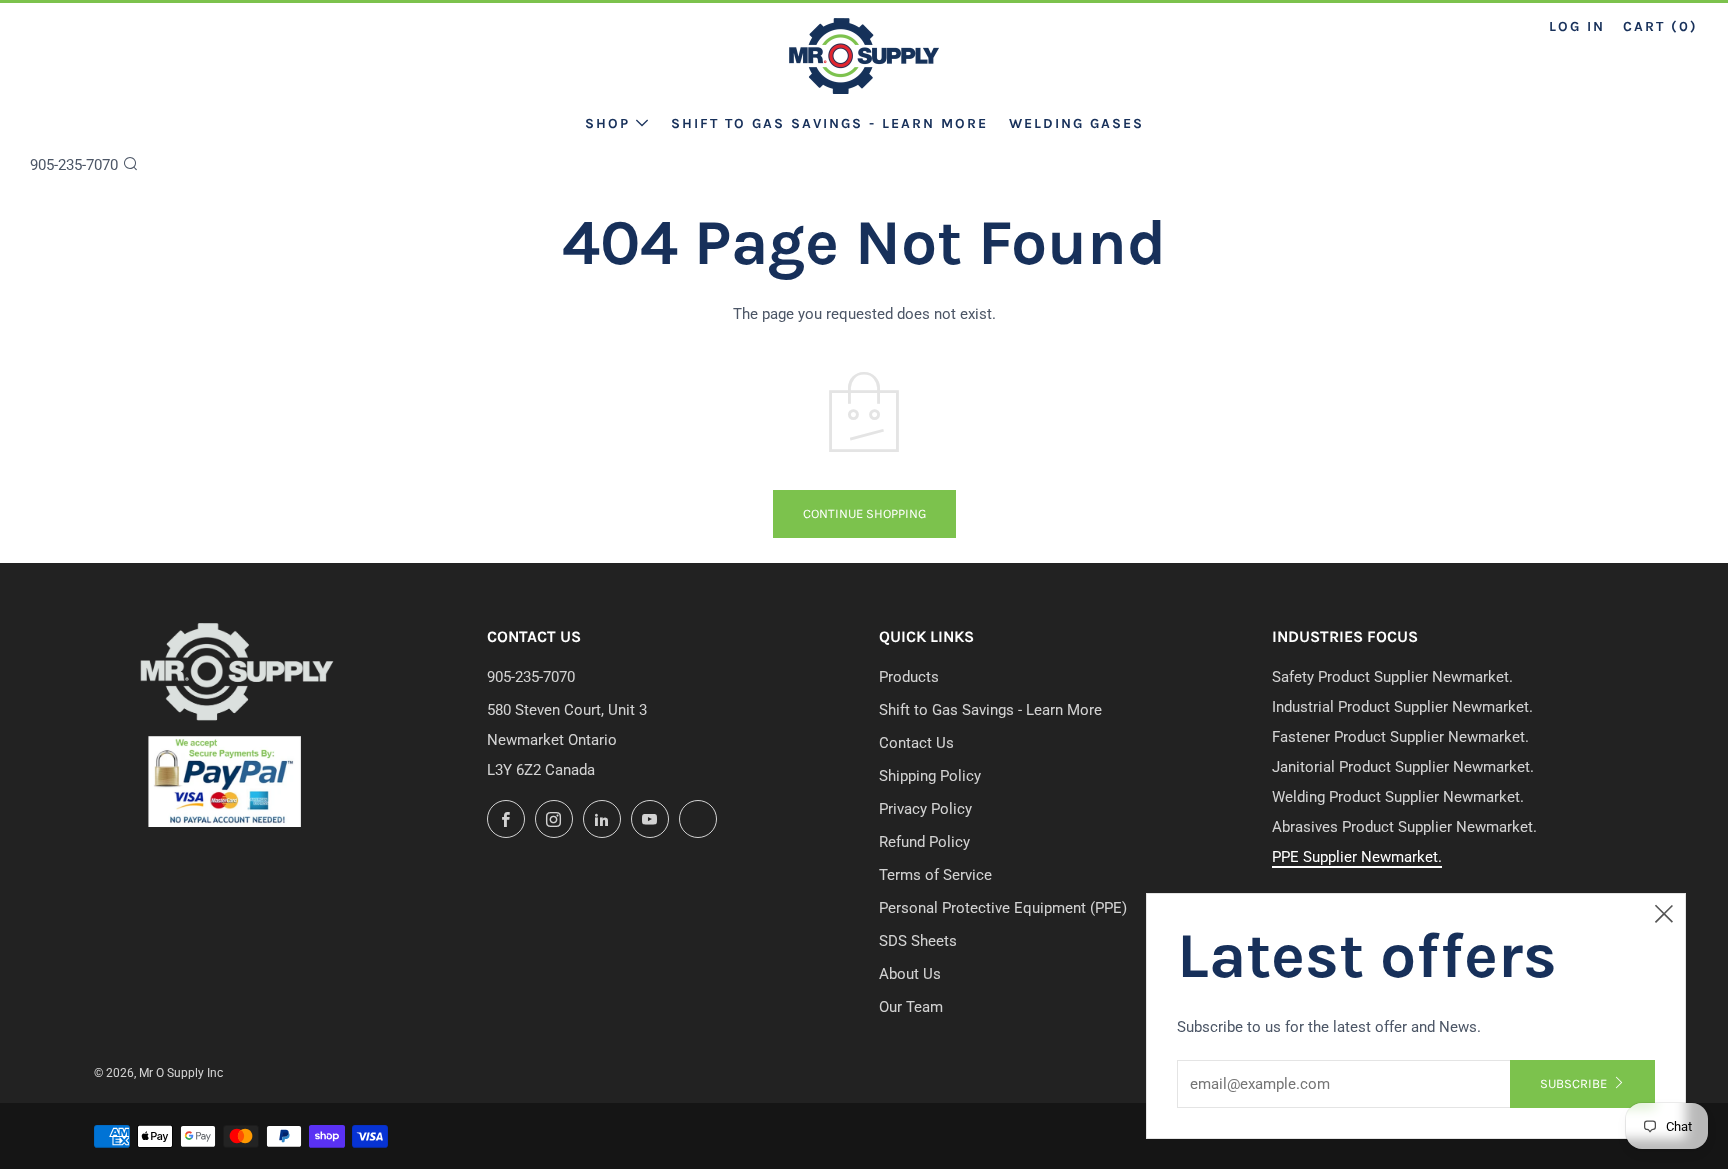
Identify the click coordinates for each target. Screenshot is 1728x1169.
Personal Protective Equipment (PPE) (1003, 908)
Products (909, 677)
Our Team (911, 1007)
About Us (910, 974)
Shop (607, 123)
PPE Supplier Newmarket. (1357, 857)
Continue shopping (864, 513)
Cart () (1660, 26)
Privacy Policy (925, 809)
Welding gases (1076, 123)
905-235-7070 (74, 165)
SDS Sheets (918, 941)
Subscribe (1573, 1083)
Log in (1577, 26)
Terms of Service (935, 875)
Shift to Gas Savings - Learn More (829, 123)
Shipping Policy (930, 776)
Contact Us (916, 743)
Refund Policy (924, 842)
